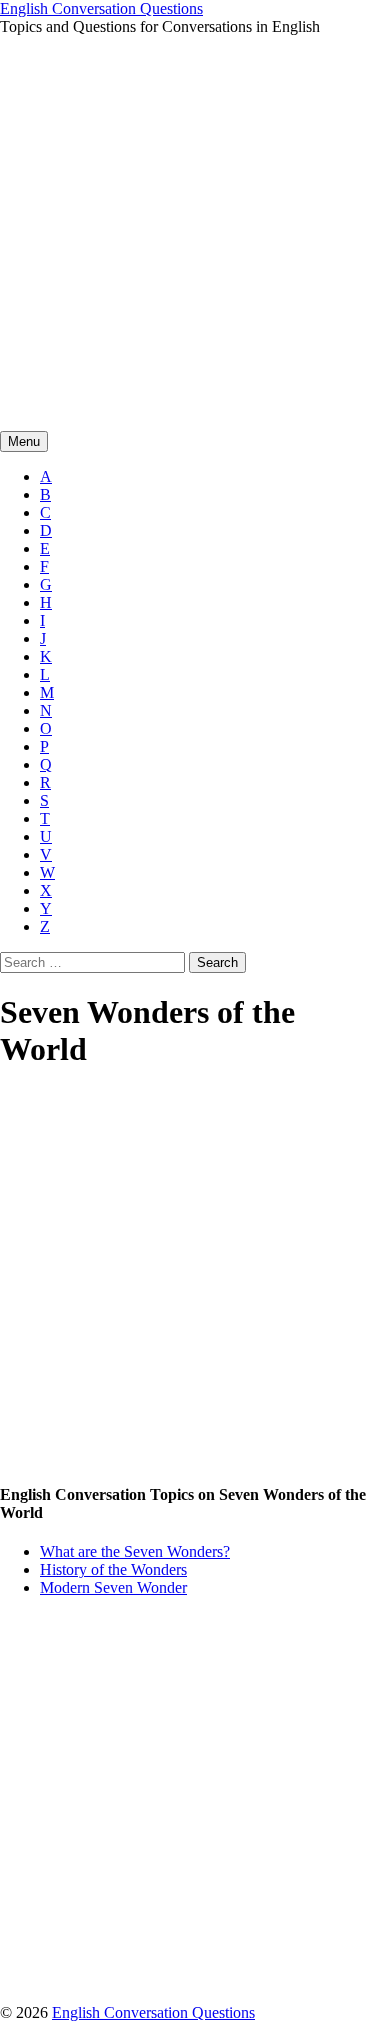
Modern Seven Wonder (113, 1587)
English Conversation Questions (101, 8)
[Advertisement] (187, 233)
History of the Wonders (113, 1569)
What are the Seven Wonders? (135, 1551)
